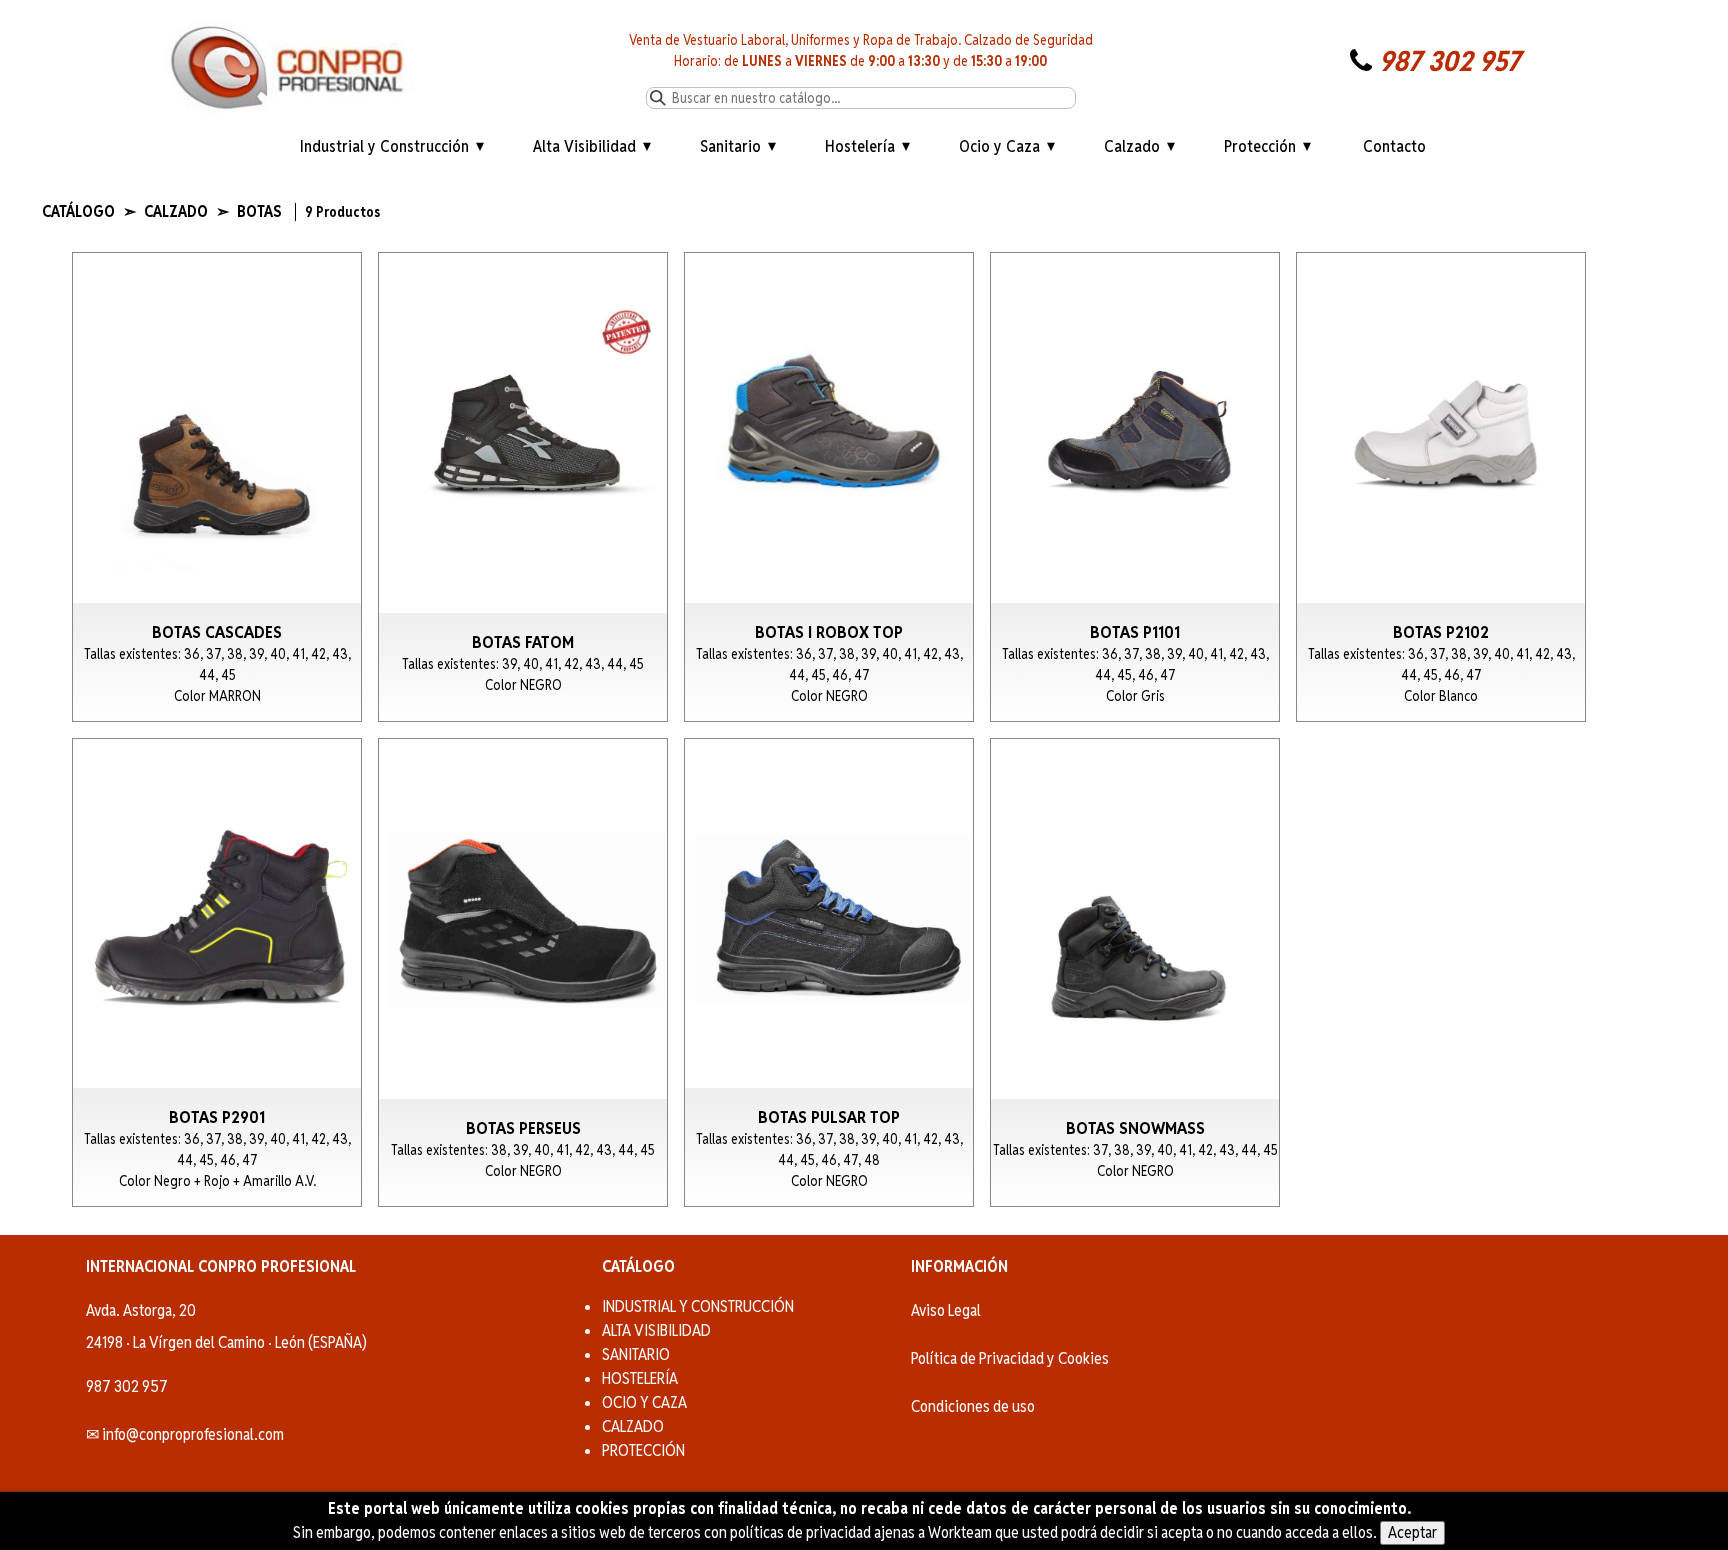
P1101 (1135, 487)
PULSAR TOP (829, 973)
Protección (1260, 146)
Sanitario (730, 146)
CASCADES (217, 487)
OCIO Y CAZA (644, 1402)
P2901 (217, 973)
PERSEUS (523, 973)
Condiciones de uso (973, 1406)
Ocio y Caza (999, 146)
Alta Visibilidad (584, 146)
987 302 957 (1449, 61)
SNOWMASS (1135, 973)
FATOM (523, 487)
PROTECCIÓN (643, 1450)
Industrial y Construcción (384, 146)
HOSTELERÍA (640, 1378)
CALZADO (633, 1426)
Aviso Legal (946, 1310)
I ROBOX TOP (829, 487)
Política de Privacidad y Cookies (1010, 1358)
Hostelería (860, 146)
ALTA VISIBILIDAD (656, 1330)
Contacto (1394, 146)
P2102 (1441, 487)
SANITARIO (636, 1354)
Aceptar (1412, 1532)
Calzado (1132, 146)
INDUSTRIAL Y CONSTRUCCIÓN (698, 1306)
